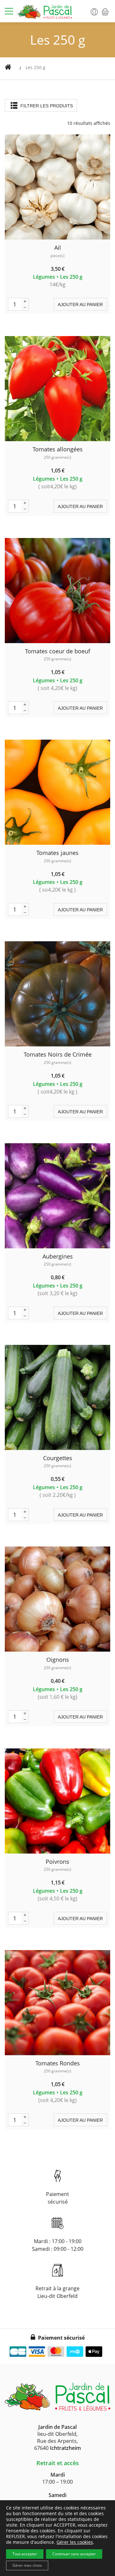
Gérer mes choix (27, 2565)
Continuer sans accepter (74, 2554)
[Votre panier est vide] (102, 11)
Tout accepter (25, 2554)
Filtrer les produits (46, 106)
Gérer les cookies (75, 2542)
